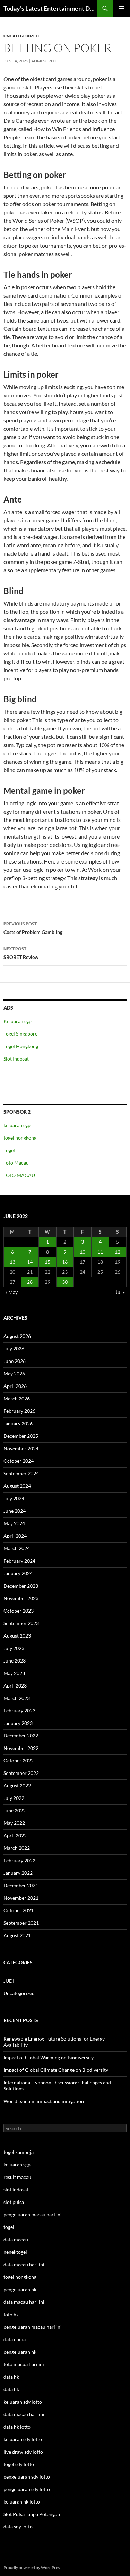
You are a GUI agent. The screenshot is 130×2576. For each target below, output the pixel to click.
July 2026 (14, 1349)
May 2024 (14, 1523)
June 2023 (15, 1661)
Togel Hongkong (21, 1046)
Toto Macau (16, 1163)
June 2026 (15, 1361)
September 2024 (21, 1473)
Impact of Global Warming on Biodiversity (49, 2057)
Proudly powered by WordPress (32, 2568)
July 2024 (14, 1498)
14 (30, 1262)
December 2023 (21, 1586)
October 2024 (19, 1461)
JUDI (9, 1981)
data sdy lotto (18, 2527)
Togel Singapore (20, 1034)
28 (30, 1282)
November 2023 (21, 1598)
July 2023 (14, 1648)
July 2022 (14, 1798)
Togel (9, 1150)
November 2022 (21, 1748)
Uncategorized (21, 36)
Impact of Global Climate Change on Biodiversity (56, 2070)
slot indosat (16, 2189)
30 (65, 1282)
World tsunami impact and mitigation (44, 2101)
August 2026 (17, 1336)
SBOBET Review (21, 953)
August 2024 (17, 1486)
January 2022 (18, 1873)
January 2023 (18, 1723)
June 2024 (15, 1511)
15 (47, 1262)
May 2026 (14, 1373)
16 (65, 1262)
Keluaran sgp (18, 1021)
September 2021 (21, 1923)
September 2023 (21, 1623)
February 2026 (19, 1411)
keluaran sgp (17, 1125)
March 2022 (17, 1848)
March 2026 (17, 1398)
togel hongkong (20, 1138)
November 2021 (21, 1898)
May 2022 (14, 1823)
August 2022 (17, 1785)
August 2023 (17, 1636)
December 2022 (21, 1736)
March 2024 (17, 1548)
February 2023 (19, 1711)
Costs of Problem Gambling (33, 928)
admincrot (44, 61)
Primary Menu (122, 8)
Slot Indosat (16, 1059)
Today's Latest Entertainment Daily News (50, 8)
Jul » (120, 1292)
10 (83, 1252)
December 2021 (21, 1885)
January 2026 (18, 1423)
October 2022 (19, 1761)
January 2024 (18, 1573)
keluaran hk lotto (22, 2502)
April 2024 (15, 1536)
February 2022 (19, 1860)
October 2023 (19, 1611)
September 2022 (21, 1773)
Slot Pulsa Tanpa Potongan (32, 2514)
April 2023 (15, 1686)
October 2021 (19, 1910)
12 (118, 1252)
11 (100, 1252)
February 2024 (19, 1561)
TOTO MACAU (19, 1175)
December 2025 (21, 1436)
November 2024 (21, 1448)
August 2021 (17, 1935)
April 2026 (15, 1386)
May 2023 (14, 1673)
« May (11, 1292)
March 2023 (17, 1698)
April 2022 (15, 1835)
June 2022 (15, 1810)
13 (12, 1262)
